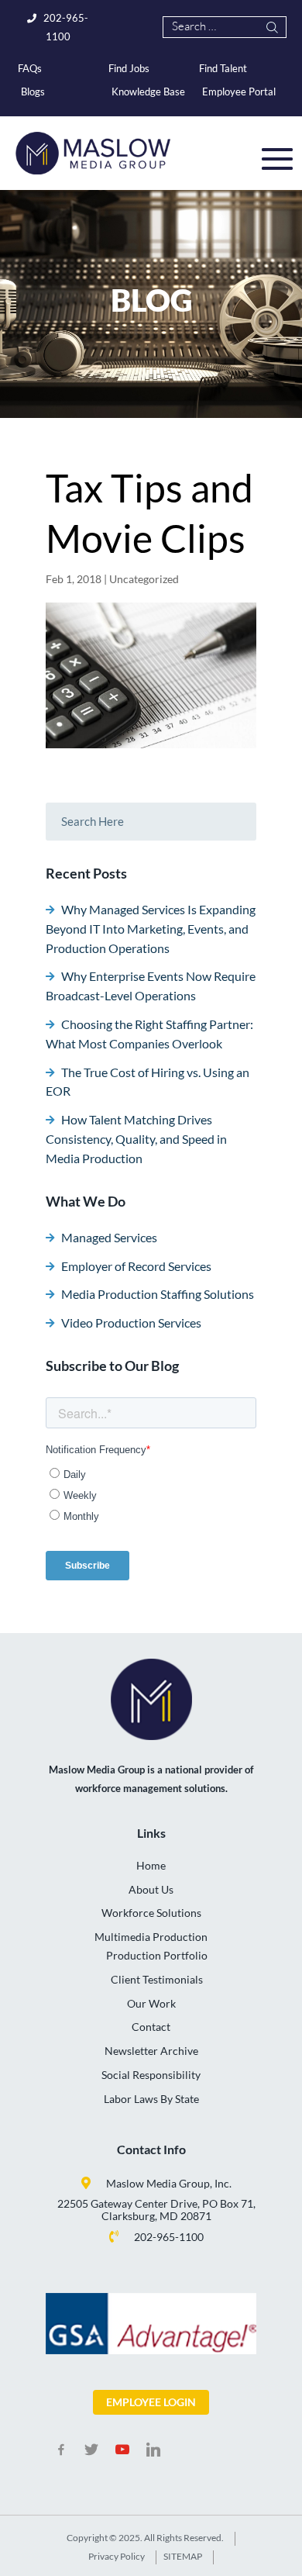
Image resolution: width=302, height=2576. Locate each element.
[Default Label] (122, 2450)
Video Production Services (131, 1323)
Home (151, 1865)
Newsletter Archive (151, 2051)
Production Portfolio (157, 1955)
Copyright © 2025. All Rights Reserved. (145, 2538)
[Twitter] (92, 2450)
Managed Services (109, 1237)
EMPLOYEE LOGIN (151, 2402)
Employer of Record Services (136, 1266)
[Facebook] (61, 2450)
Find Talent (223, 68)
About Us (151, 1889)
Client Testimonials (157, 1979)
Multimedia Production (151, 1937)
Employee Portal (239, 92)
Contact (151, 2027)
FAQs (30, 68)
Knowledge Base (148, 92)
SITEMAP (183, 2556)
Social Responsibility (151, 2075)
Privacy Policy (117, 2556)
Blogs (33, 92)
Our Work (151, 2003)
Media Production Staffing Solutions (158, 1294)
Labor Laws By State (151, 2099)
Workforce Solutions (151, 1913)
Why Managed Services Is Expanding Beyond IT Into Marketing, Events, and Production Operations (151, 929)
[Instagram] (153, 2450)
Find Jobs (129, 68)
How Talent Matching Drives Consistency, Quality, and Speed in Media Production (136, 1139)
